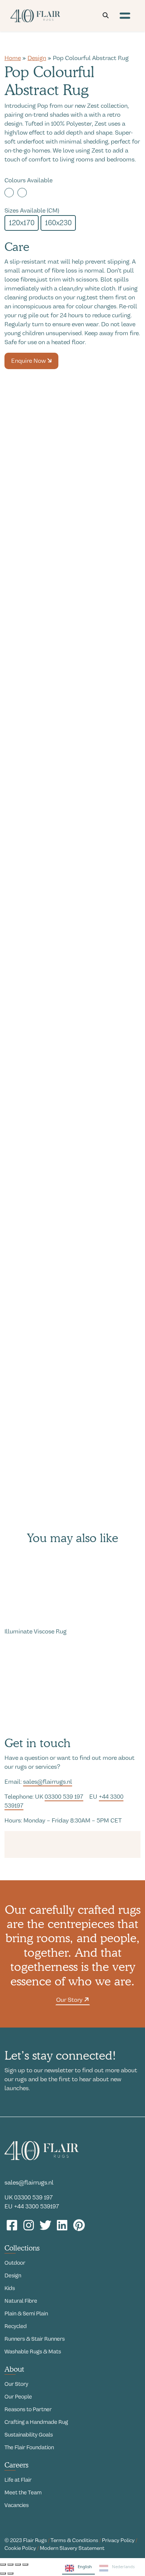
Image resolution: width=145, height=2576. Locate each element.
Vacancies (17, 2505)
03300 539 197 (64, 1797)
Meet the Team (23, 2492)
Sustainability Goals (29, 2435)
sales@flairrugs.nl (48, 1782)
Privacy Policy (118, 2540)
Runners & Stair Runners (35, 2339)
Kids (10, 2288)
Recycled (16, 2326)
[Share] (18, 2564)
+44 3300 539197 (37, 2207)
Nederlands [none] (123, 2566)
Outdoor (15, 2263)
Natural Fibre (21, 2301)
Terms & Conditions (74, 2540)
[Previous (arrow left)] (3, 2573)
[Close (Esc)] (25, 2564)
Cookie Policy (20, 2548)
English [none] (85, 2566)
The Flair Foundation (29, 2447)
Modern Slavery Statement (72, 2548)
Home (13, 58)
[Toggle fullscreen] (10, 2564)
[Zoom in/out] (3, 2564)
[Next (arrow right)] (10, 2573)
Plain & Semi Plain (26, 2314)
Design (37, 58)
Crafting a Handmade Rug (36, 2422)
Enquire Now (29, 361)
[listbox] (100, 2569)
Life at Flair (18, 2480)
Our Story (70, 2000)
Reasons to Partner (28, 2409)
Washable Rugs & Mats (33, 2352)
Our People (18, 2397)
